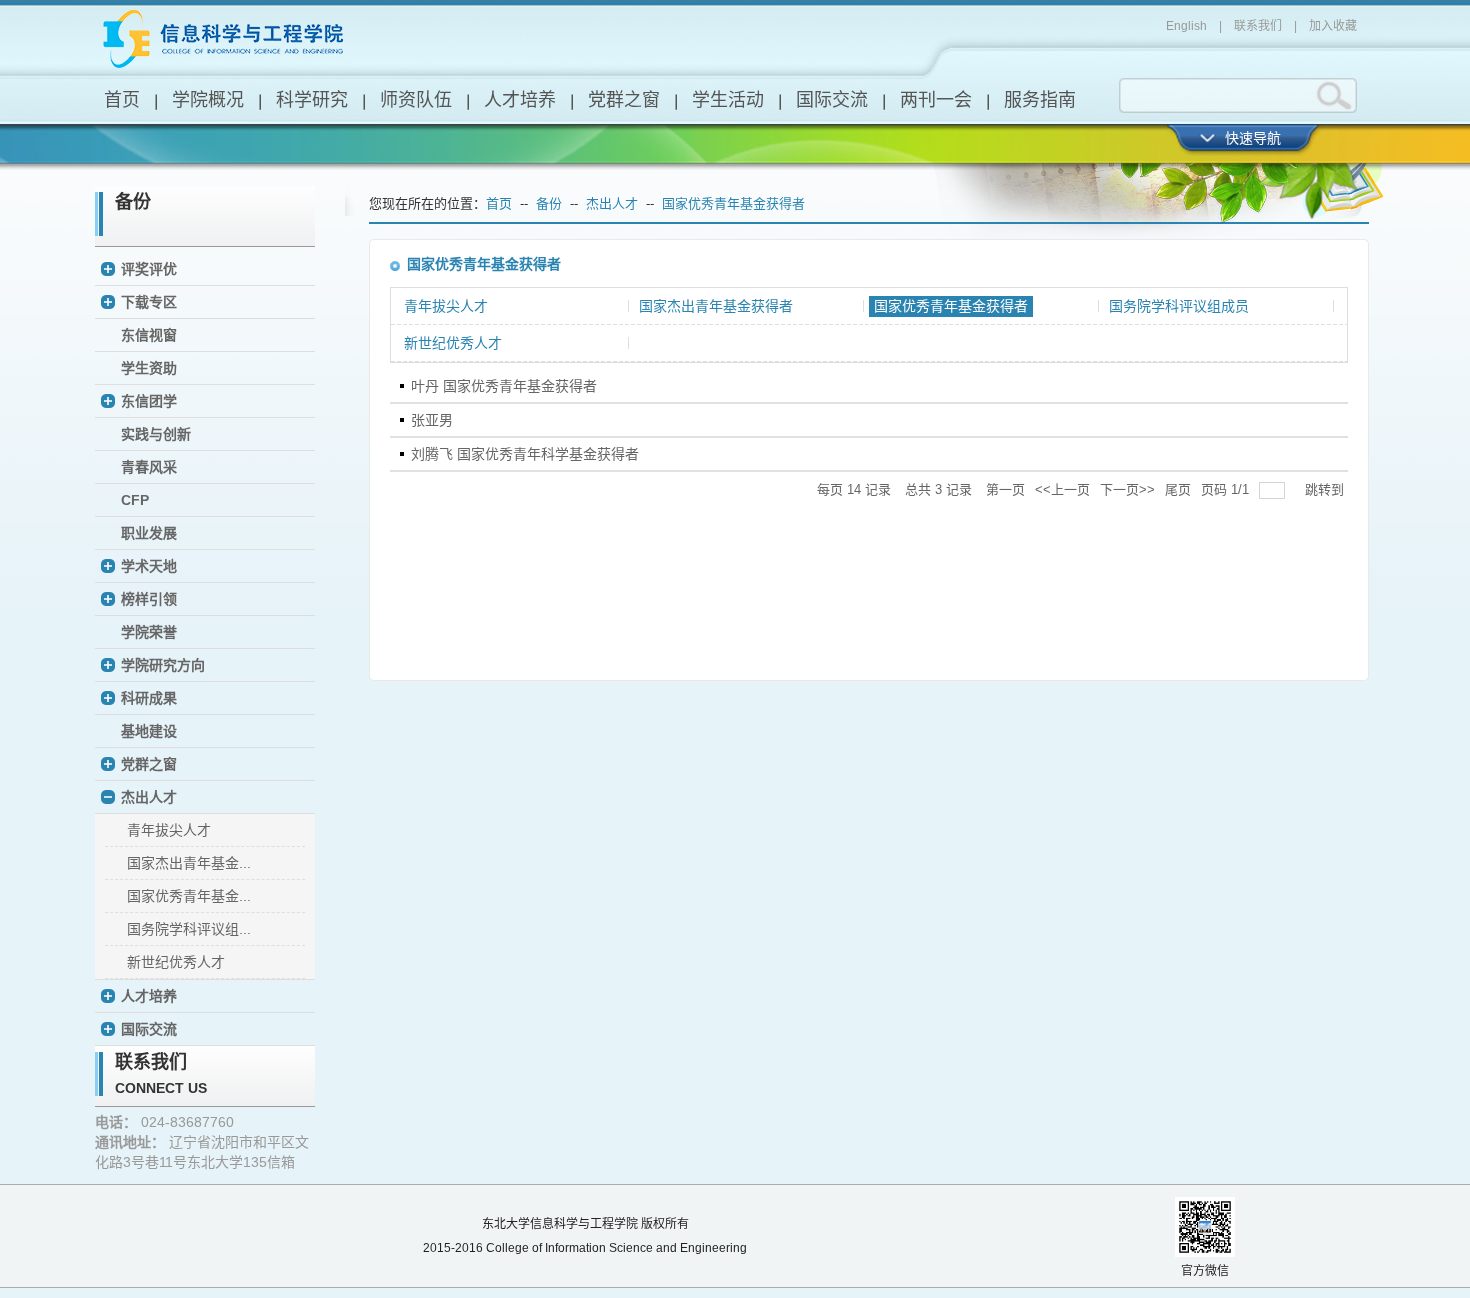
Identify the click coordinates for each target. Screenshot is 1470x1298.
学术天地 (149, 566)
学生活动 (728, 100)
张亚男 (432, 420)
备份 (549, 203)
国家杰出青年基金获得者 (716, 306)
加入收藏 (1333, 26)
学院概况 (208, 100)
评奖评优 (149, 269)
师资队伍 (416, 100)
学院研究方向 (163, 665)
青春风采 (149, 467)
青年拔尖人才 (169, 830)
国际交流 (832, 100)
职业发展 (149, 533)
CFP (135, 500)
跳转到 (1326, 489)
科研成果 (149, 698)
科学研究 (312, 100)
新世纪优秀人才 (176, 962)
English (1186, 26)
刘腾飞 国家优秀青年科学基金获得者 (525, 454)
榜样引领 (149, 599)
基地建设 (149, 731)
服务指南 (1040, 100)
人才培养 (520, 100)
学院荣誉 (149, 632)
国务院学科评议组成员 (1179, 306)
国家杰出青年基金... (189, 863)
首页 (122, 100)
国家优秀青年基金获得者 (733, 203)
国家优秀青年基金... (189, 896)
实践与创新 (156, 434)
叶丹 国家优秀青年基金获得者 (504, 386)
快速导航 (1253, 138)
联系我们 (1258, 26)
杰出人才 (149, 797)
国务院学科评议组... (189, 929)
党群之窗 (624, 100)
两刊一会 (936, 100)
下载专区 (149, 302)
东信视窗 (149, 335)
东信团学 (149, 401)
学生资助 (149, 368)
